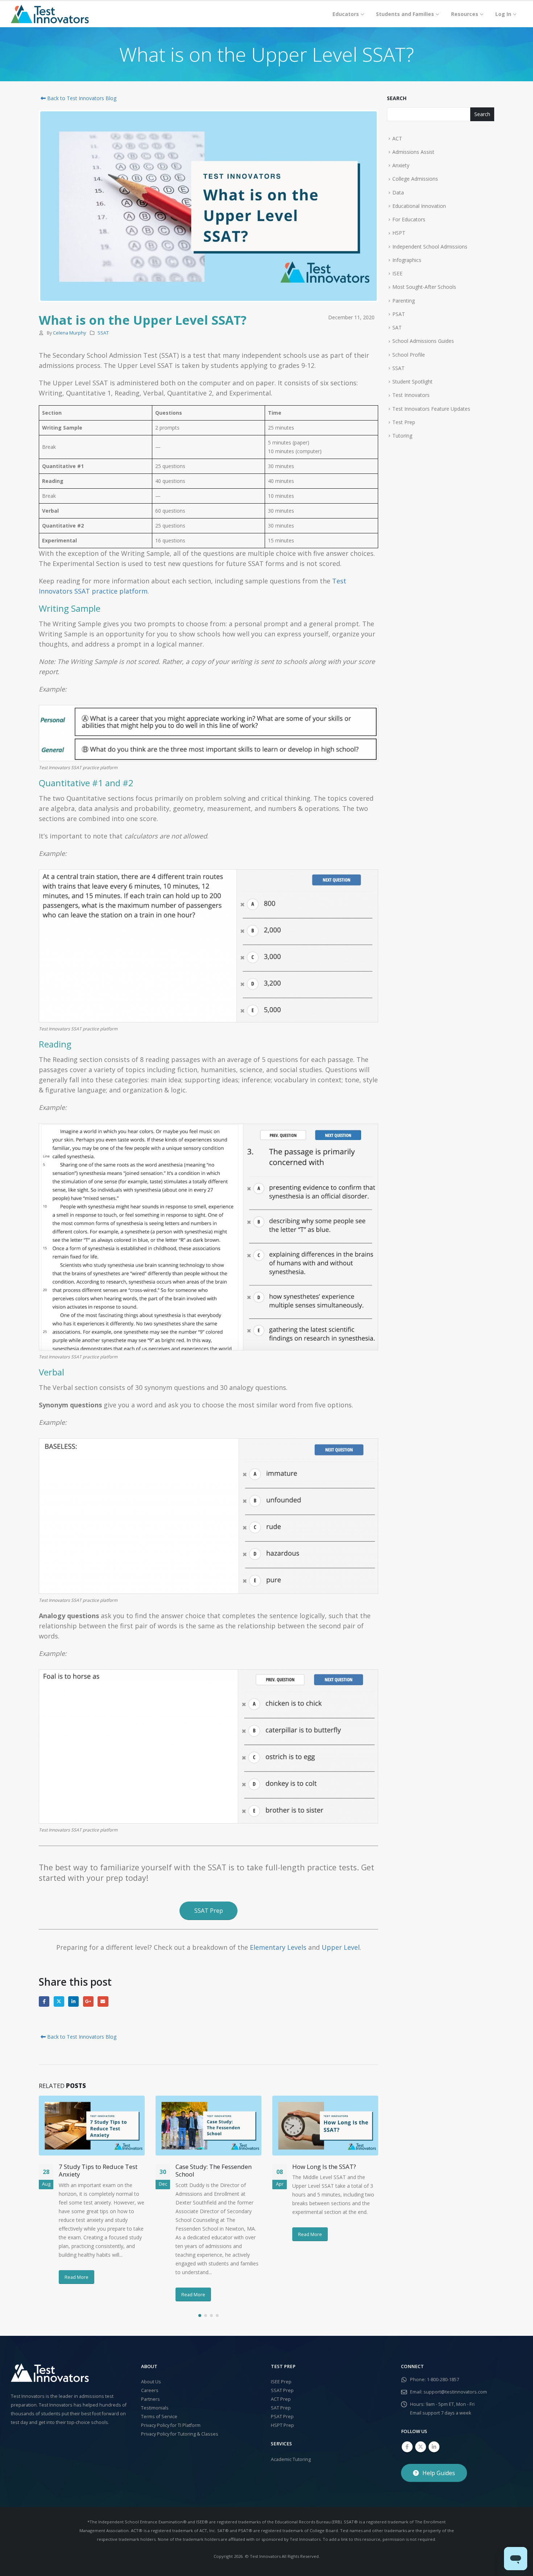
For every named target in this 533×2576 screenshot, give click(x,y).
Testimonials (155, 2408)
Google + (88, 2001)
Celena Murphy (69, 333)
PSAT (399, 314)
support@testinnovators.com (455, 2392)
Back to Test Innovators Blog (81, 98)
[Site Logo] (50, 14)
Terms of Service (159, 2417)
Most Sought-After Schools (424, 287)
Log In (503, 14)
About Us (151, 2382)
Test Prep (404, 422)
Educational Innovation (419, 206)
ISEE (397, 273)
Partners (150, 2399)
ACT (397, 138)
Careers (150, 2390)
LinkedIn (73, 2001)
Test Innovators (411, 395)
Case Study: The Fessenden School (214, 2171)
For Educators (409, 219)
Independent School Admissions (430, 247)
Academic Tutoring (291, 2459)
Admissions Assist (413, 152)
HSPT (399, 233)
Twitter (59, 2001)
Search (397, 98)
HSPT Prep (282, 2425)
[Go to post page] (92, 2125)
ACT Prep (281, 2399)
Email (103, 2001)
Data (398, 192)
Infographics (407, 260)
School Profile (409, 355)
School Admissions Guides (423, 341)
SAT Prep (281, 2408)
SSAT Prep (282, 2390)
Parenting (404, 301)
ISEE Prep (281, 2382)
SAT (397, 327)
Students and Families (405, 14)
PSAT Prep (282, 2417)
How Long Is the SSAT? (324, 2167)
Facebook (44, 2001)
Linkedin (434, 2447)
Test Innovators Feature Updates (431, 409)
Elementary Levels (278, 1947)
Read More (77, 2277)
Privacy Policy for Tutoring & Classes (180, 2434)
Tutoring (402, 436)
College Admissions (415, 179)
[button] (200, 2315)
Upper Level (341, 1947)
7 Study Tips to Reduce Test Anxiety (98, 2171)
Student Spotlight (412, 382)
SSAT (103, 333)
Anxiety (401, 165)
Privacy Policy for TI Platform (171, 2425)
